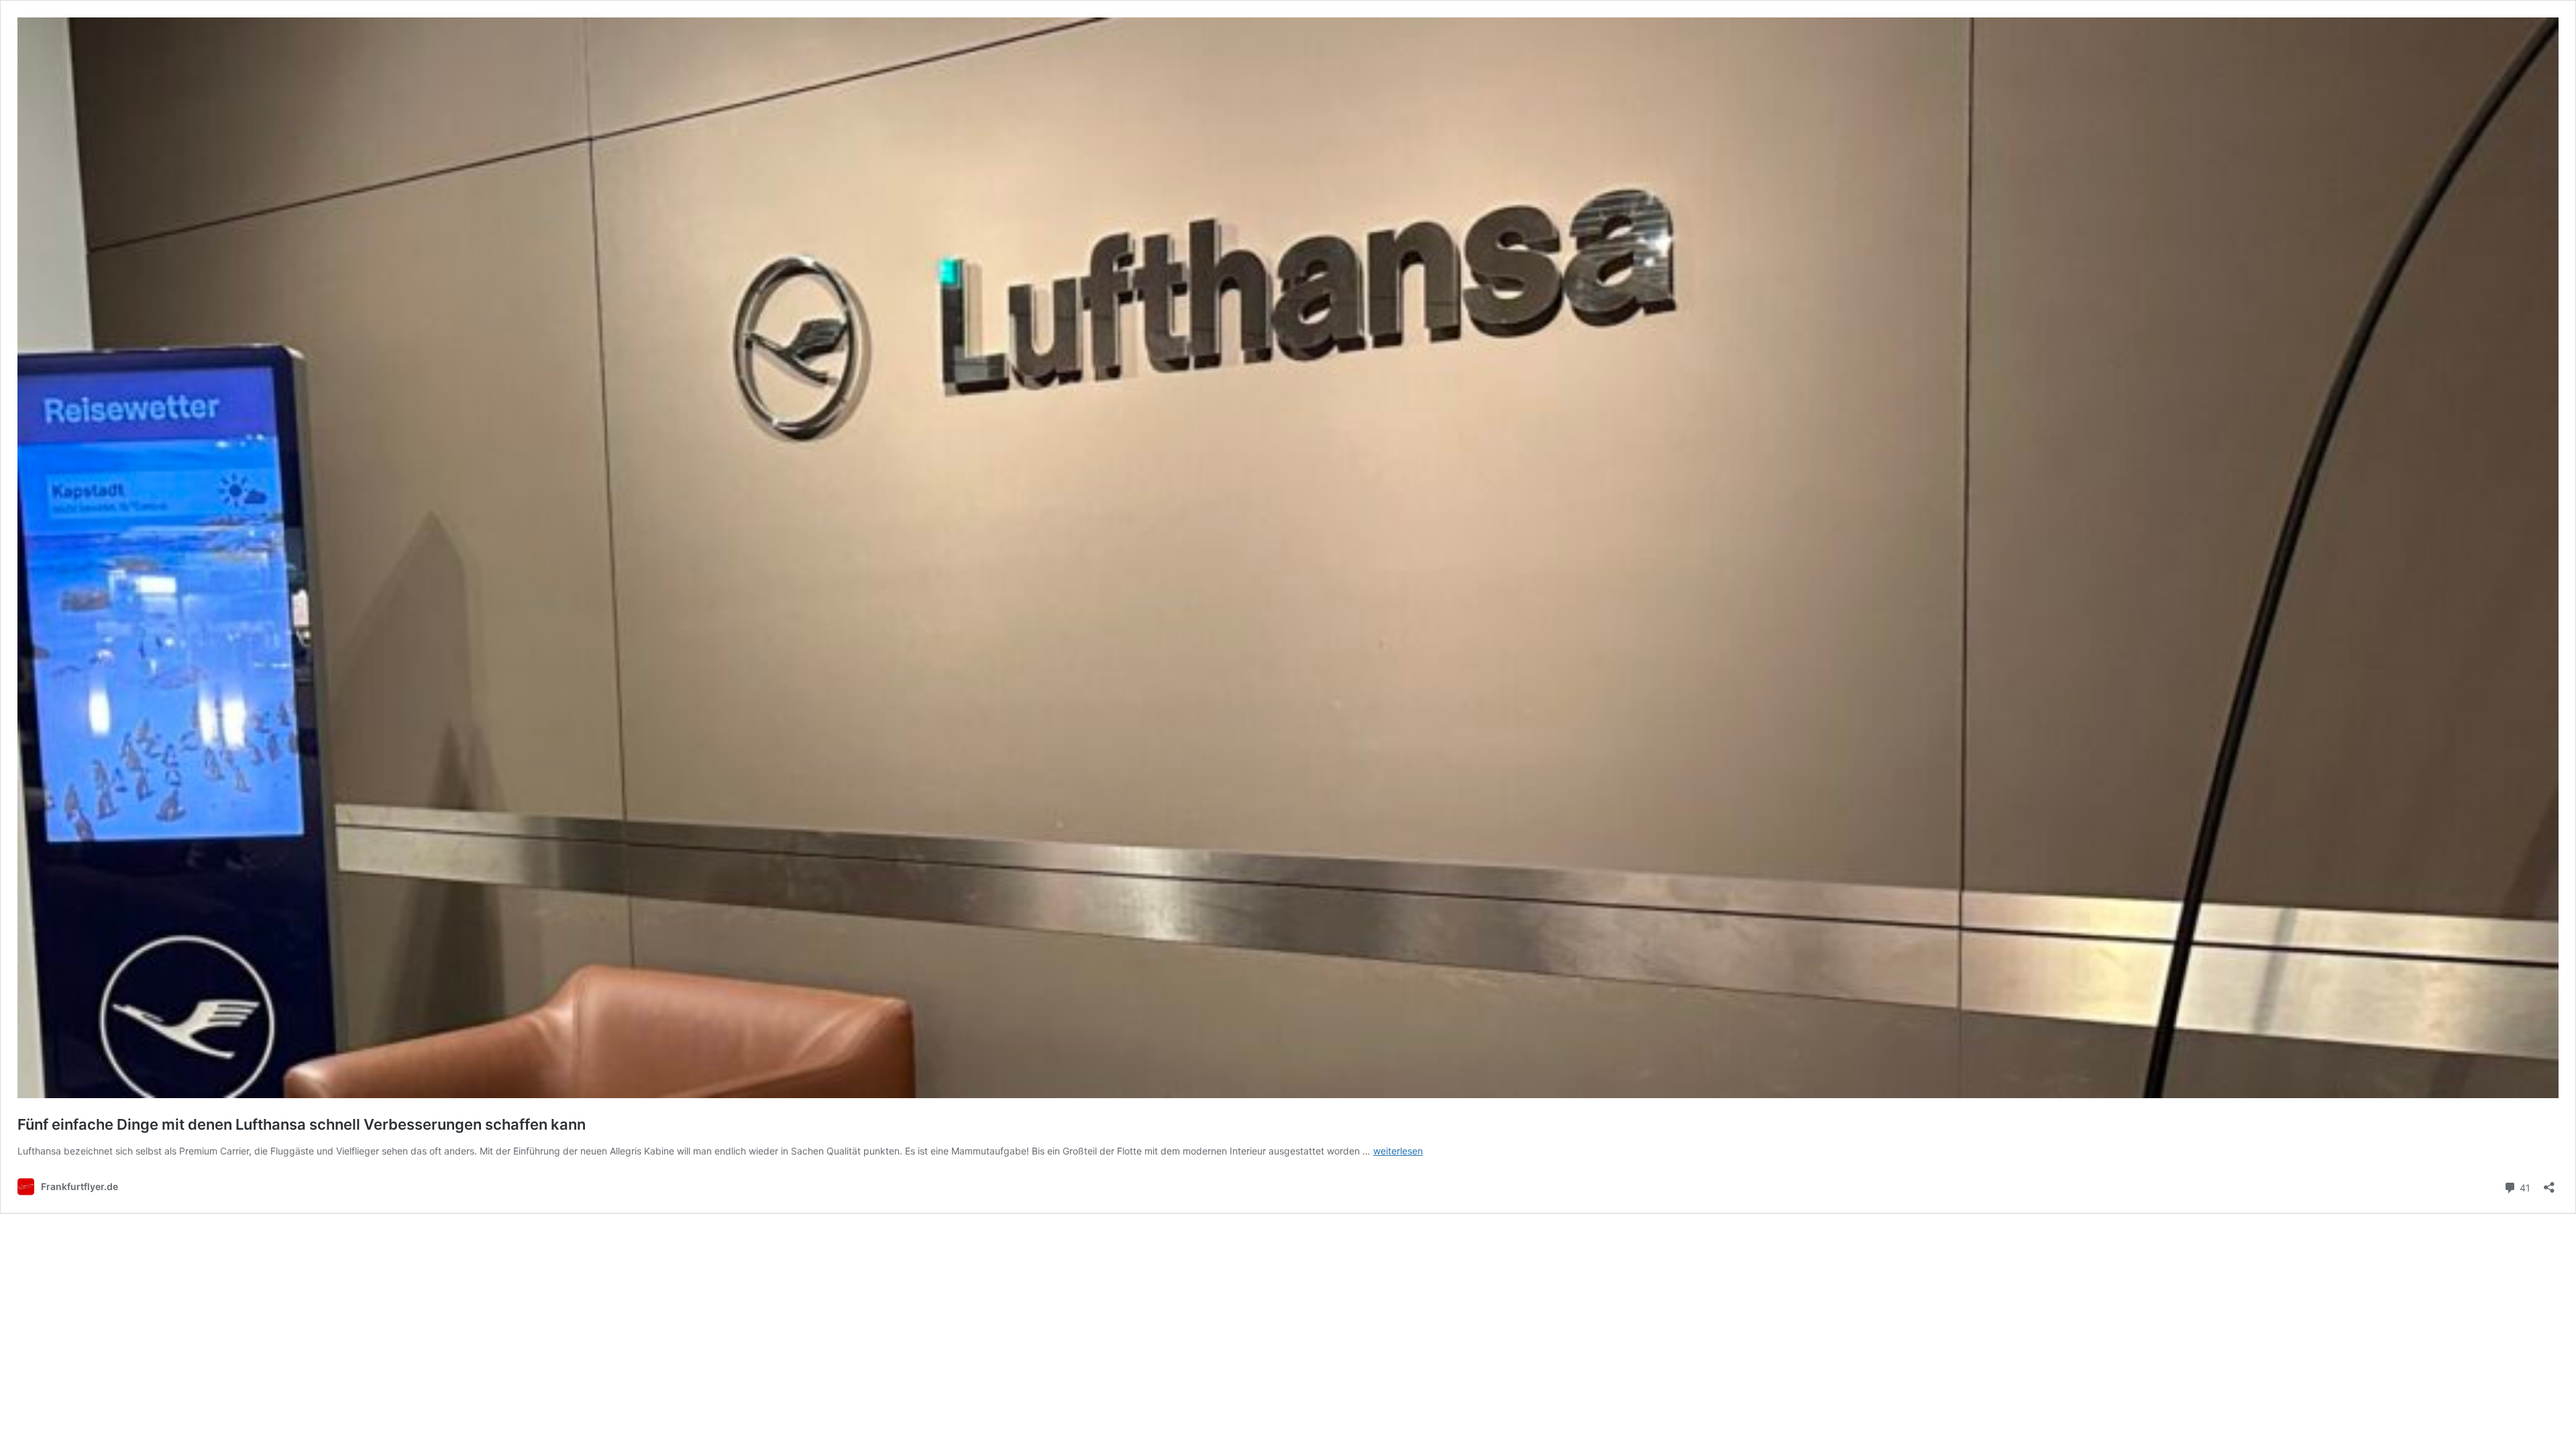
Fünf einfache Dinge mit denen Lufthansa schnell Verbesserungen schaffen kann (302, 1124)
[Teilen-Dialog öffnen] (2549, 1183)
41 (2524, 1187)
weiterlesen (1398, 1151)
